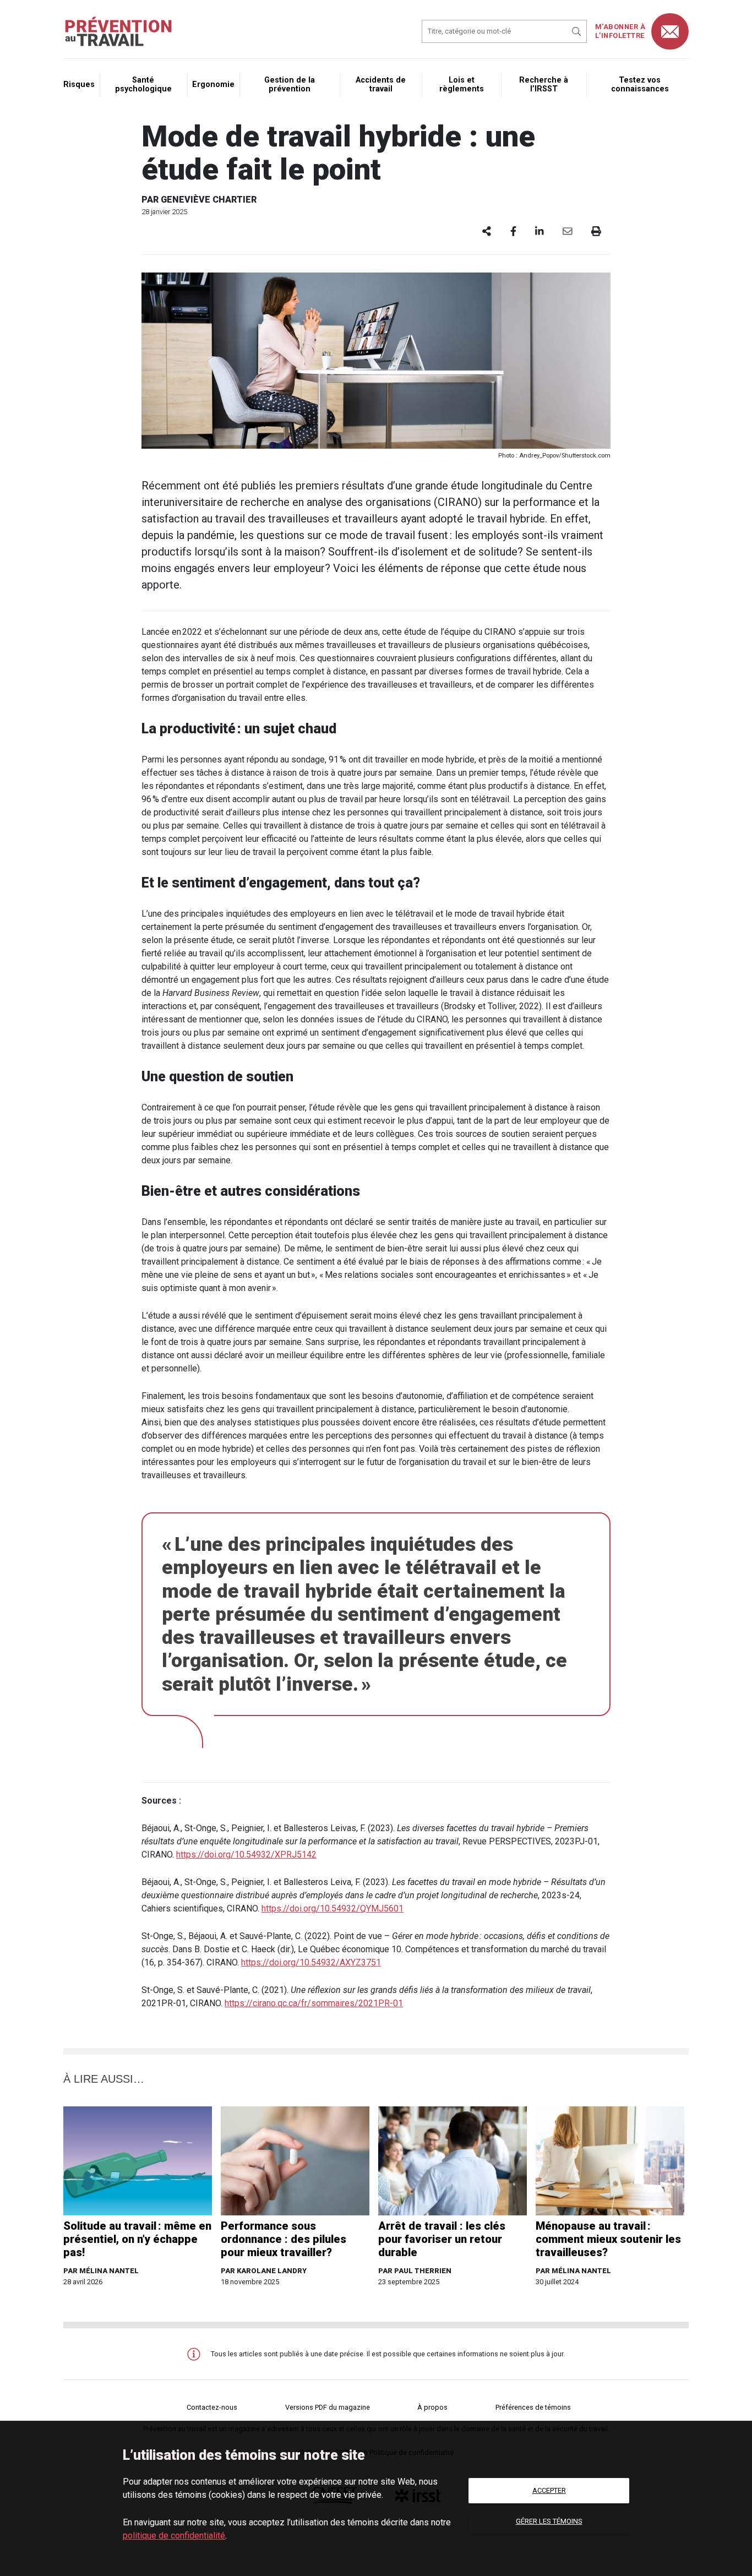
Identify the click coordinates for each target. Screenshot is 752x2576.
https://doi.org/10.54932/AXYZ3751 (311, 1962)
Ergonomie (213, 85)
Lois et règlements (462, 85)
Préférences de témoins (533, 2407)
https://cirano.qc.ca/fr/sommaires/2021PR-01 (314, 2003)
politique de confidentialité (174, 2536)
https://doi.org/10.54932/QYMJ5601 (333, 1908)
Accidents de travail (381, 85)
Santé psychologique (143, 85)
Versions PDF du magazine (328, 2407)
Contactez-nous (212, 2407)
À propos (432, 2407)
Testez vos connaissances (640, 85)
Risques (79, 85)
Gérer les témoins (549, 2521)
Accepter (549, 2490)
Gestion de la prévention (290, 85)
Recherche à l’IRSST (544, 85)
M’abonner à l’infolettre (620, 31)
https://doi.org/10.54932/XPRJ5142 (246, 1855)
